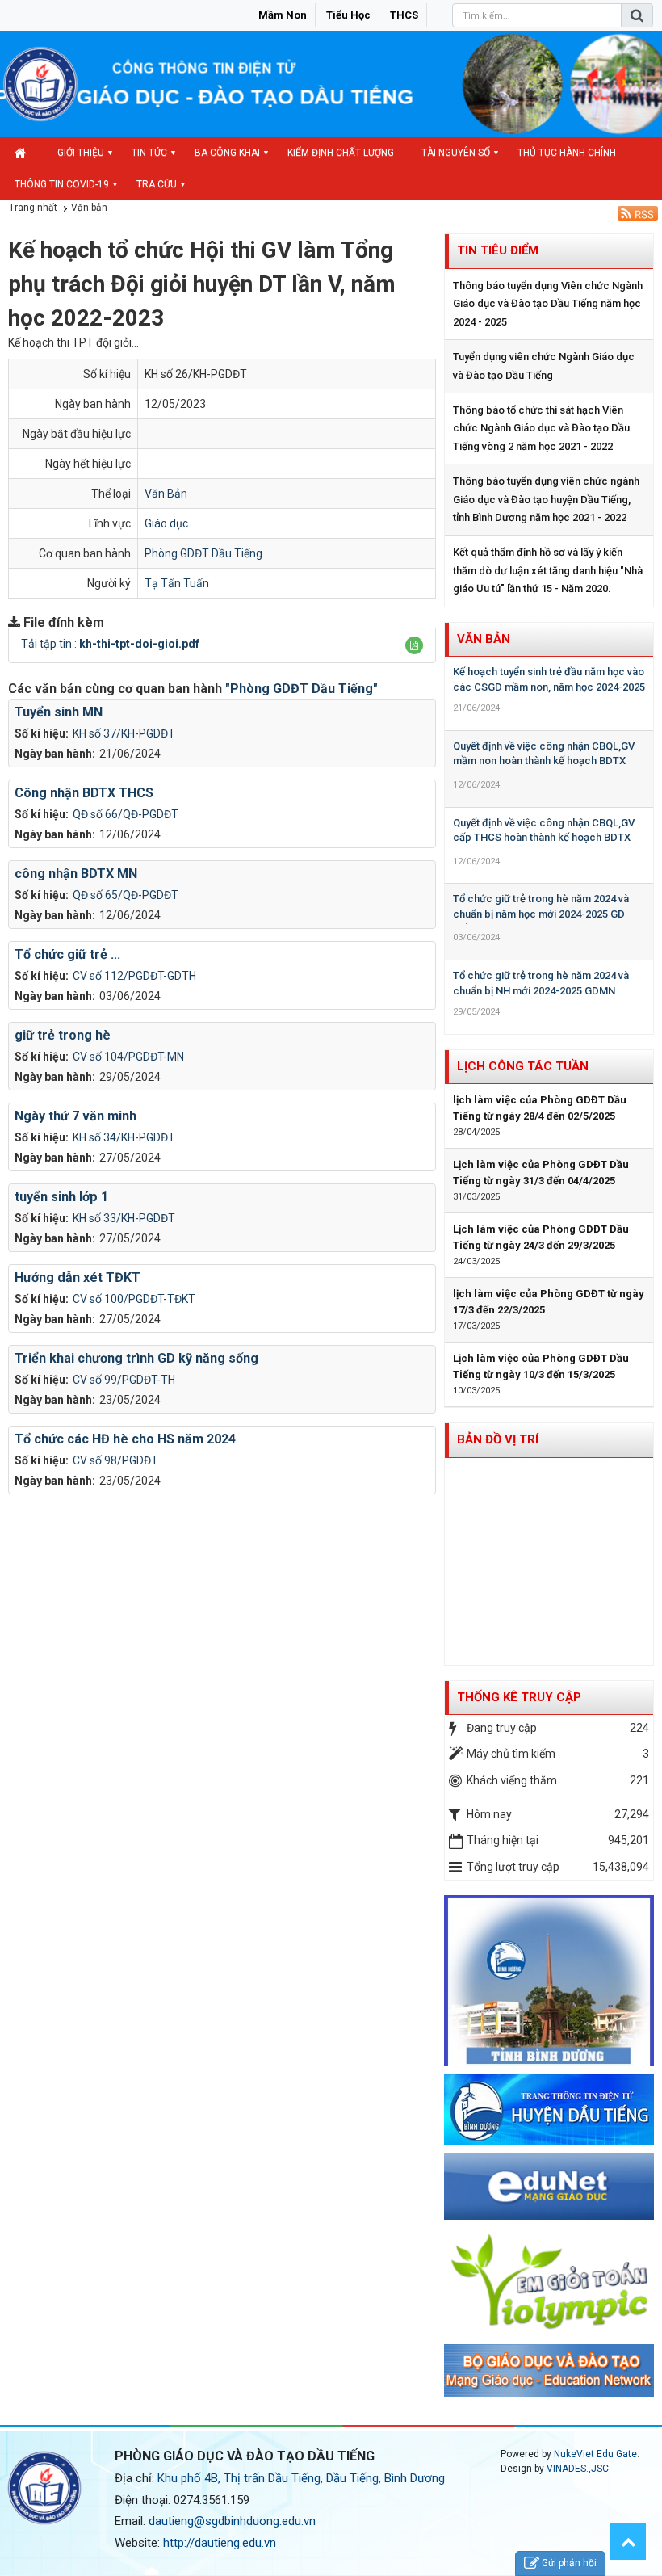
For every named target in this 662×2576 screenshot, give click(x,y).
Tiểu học (348, 15)
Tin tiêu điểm (498, 250)
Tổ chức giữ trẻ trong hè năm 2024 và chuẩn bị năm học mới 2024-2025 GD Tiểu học (541, 914)
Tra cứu (157, 184)
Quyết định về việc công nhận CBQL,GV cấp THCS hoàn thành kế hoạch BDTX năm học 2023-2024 (544, 838)
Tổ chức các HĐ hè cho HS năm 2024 (125, 1439)
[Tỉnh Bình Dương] (549, 1980)
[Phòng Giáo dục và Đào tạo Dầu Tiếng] (40, 83)
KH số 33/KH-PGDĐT (124, 1218)
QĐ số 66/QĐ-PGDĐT (126, 814)
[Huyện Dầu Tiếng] (549, 2108)
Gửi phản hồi (569, 2563)
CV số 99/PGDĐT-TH (124, 1380)
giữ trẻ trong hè (63, 1035)
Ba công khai (227, 153)
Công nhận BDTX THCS (84, 793)
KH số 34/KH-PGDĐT (124, 1137)
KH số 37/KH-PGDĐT (124, 733)
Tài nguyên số (456, 153)
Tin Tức (149, 153)
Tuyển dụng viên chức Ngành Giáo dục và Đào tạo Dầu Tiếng (544, 366)
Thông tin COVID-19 (62, 184)
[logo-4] (549, 2186)
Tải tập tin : (110, 644)
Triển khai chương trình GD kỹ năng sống (136, 1358)
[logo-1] (549, 2281)
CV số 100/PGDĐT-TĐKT (134, 1299)
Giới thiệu (81, 153)
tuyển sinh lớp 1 (61, 1197)
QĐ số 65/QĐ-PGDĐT (126, 895)
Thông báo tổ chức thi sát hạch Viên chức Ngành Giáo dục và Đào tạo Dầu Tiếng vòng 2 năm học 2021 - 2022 (541, 428)
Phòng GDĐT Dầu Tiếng (203, 553)
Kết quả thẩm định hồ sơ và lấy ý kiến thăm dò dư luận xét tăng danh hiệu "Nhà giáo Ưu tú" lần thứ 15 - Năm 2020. (548, 570)
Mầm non (283, 15)
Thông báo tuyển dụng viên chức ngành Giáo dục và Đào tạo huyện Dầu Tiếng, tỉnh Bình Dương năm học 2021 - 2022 (546, 499)
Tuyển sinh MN (59, 712)
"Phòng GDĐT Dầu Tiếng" (302, 689)
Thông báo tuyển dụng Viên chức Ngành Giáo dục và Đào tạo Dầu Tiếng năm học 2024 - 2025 (548, 304)
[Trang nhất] (22, 153)
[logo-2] (549, 2370)
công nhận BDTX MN (76, 874)
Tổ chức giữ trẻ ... (67, 954)
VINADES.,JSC (578, 2469)
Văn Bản (166, 494)
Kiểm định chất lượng (341, 153)
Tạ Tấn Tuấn (177, 583)
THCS (404, 15)
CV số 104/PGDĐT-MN (128, 1057)
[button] (414, 645)
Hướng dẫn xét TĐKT (78, 1277)
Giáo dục (166, 523)
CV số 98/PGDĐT (115, 1460)
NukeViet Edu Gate (595, 2454)
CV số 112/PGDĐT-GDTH (134, 976)
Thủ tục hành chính (567, 153)
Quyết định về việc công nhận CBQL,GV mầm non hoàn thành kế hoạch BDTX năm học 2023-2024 (544, 761)
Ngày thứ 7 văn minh (75, 1116)
